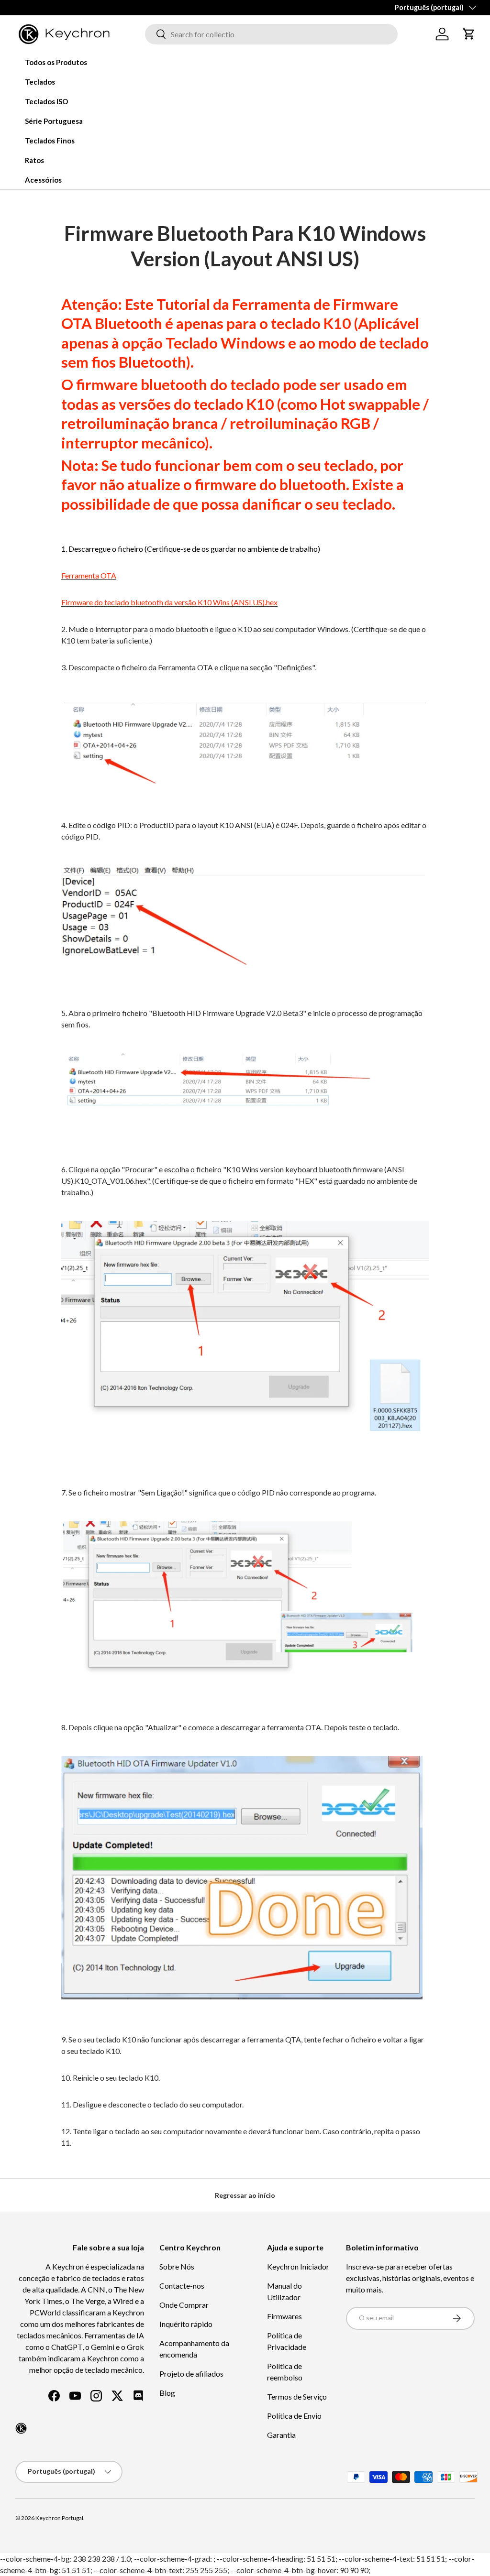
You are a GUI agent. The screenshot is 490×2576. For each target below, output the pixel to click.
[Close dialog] (421, 1179)
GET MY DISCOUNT (142, 1376)
